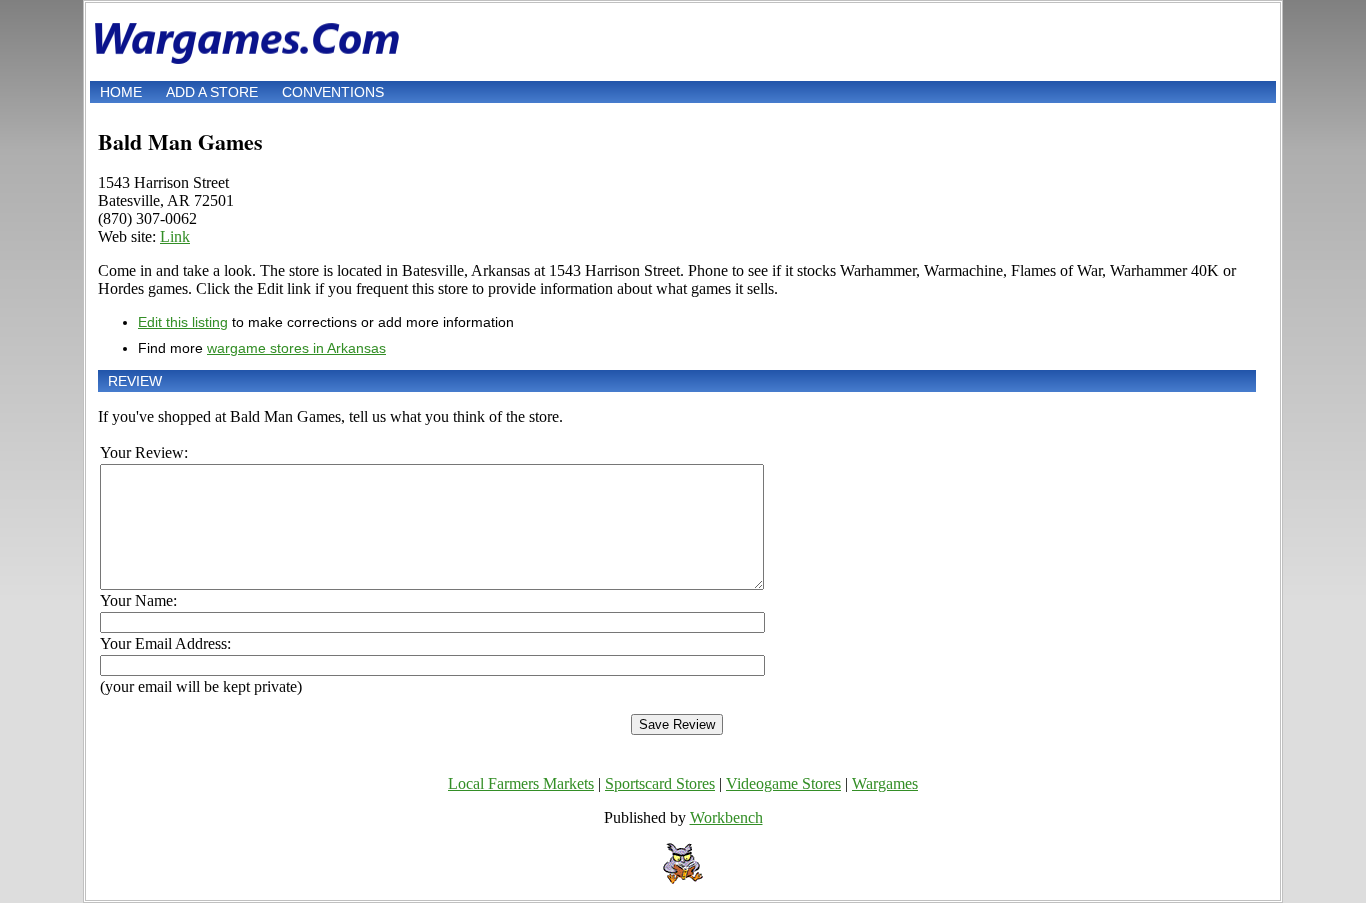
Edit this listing (183, 322)
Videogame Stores (783, 783)
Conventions (333, 92)
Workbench (726, 817)
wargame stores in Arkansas (296, 348)
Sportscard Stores (660, 783)
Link (175, 236)
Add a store (212, 92)
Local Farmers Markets (521, 783)
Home (121, 92)
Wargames (885, 783)
